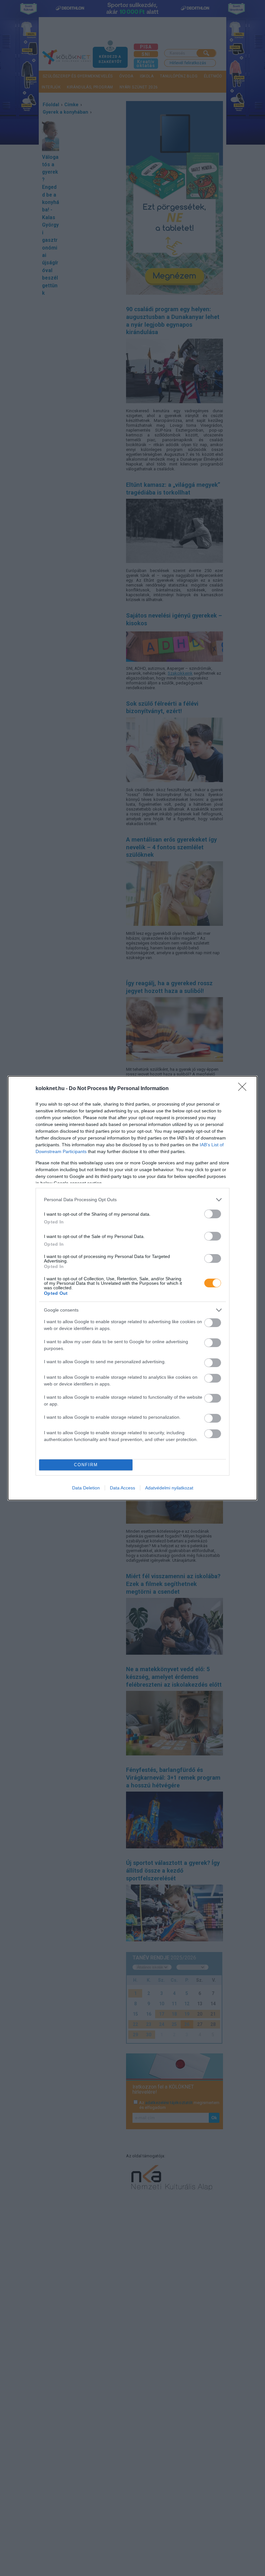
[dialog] (132, 1288)
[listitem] (132, 1200)
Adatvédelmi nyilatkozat (169, 1488)
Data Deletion (86, 1488)
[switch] (213, 1214)
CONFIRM (86, 1465)
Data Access (122, 1488)
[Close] (244, 1089)
